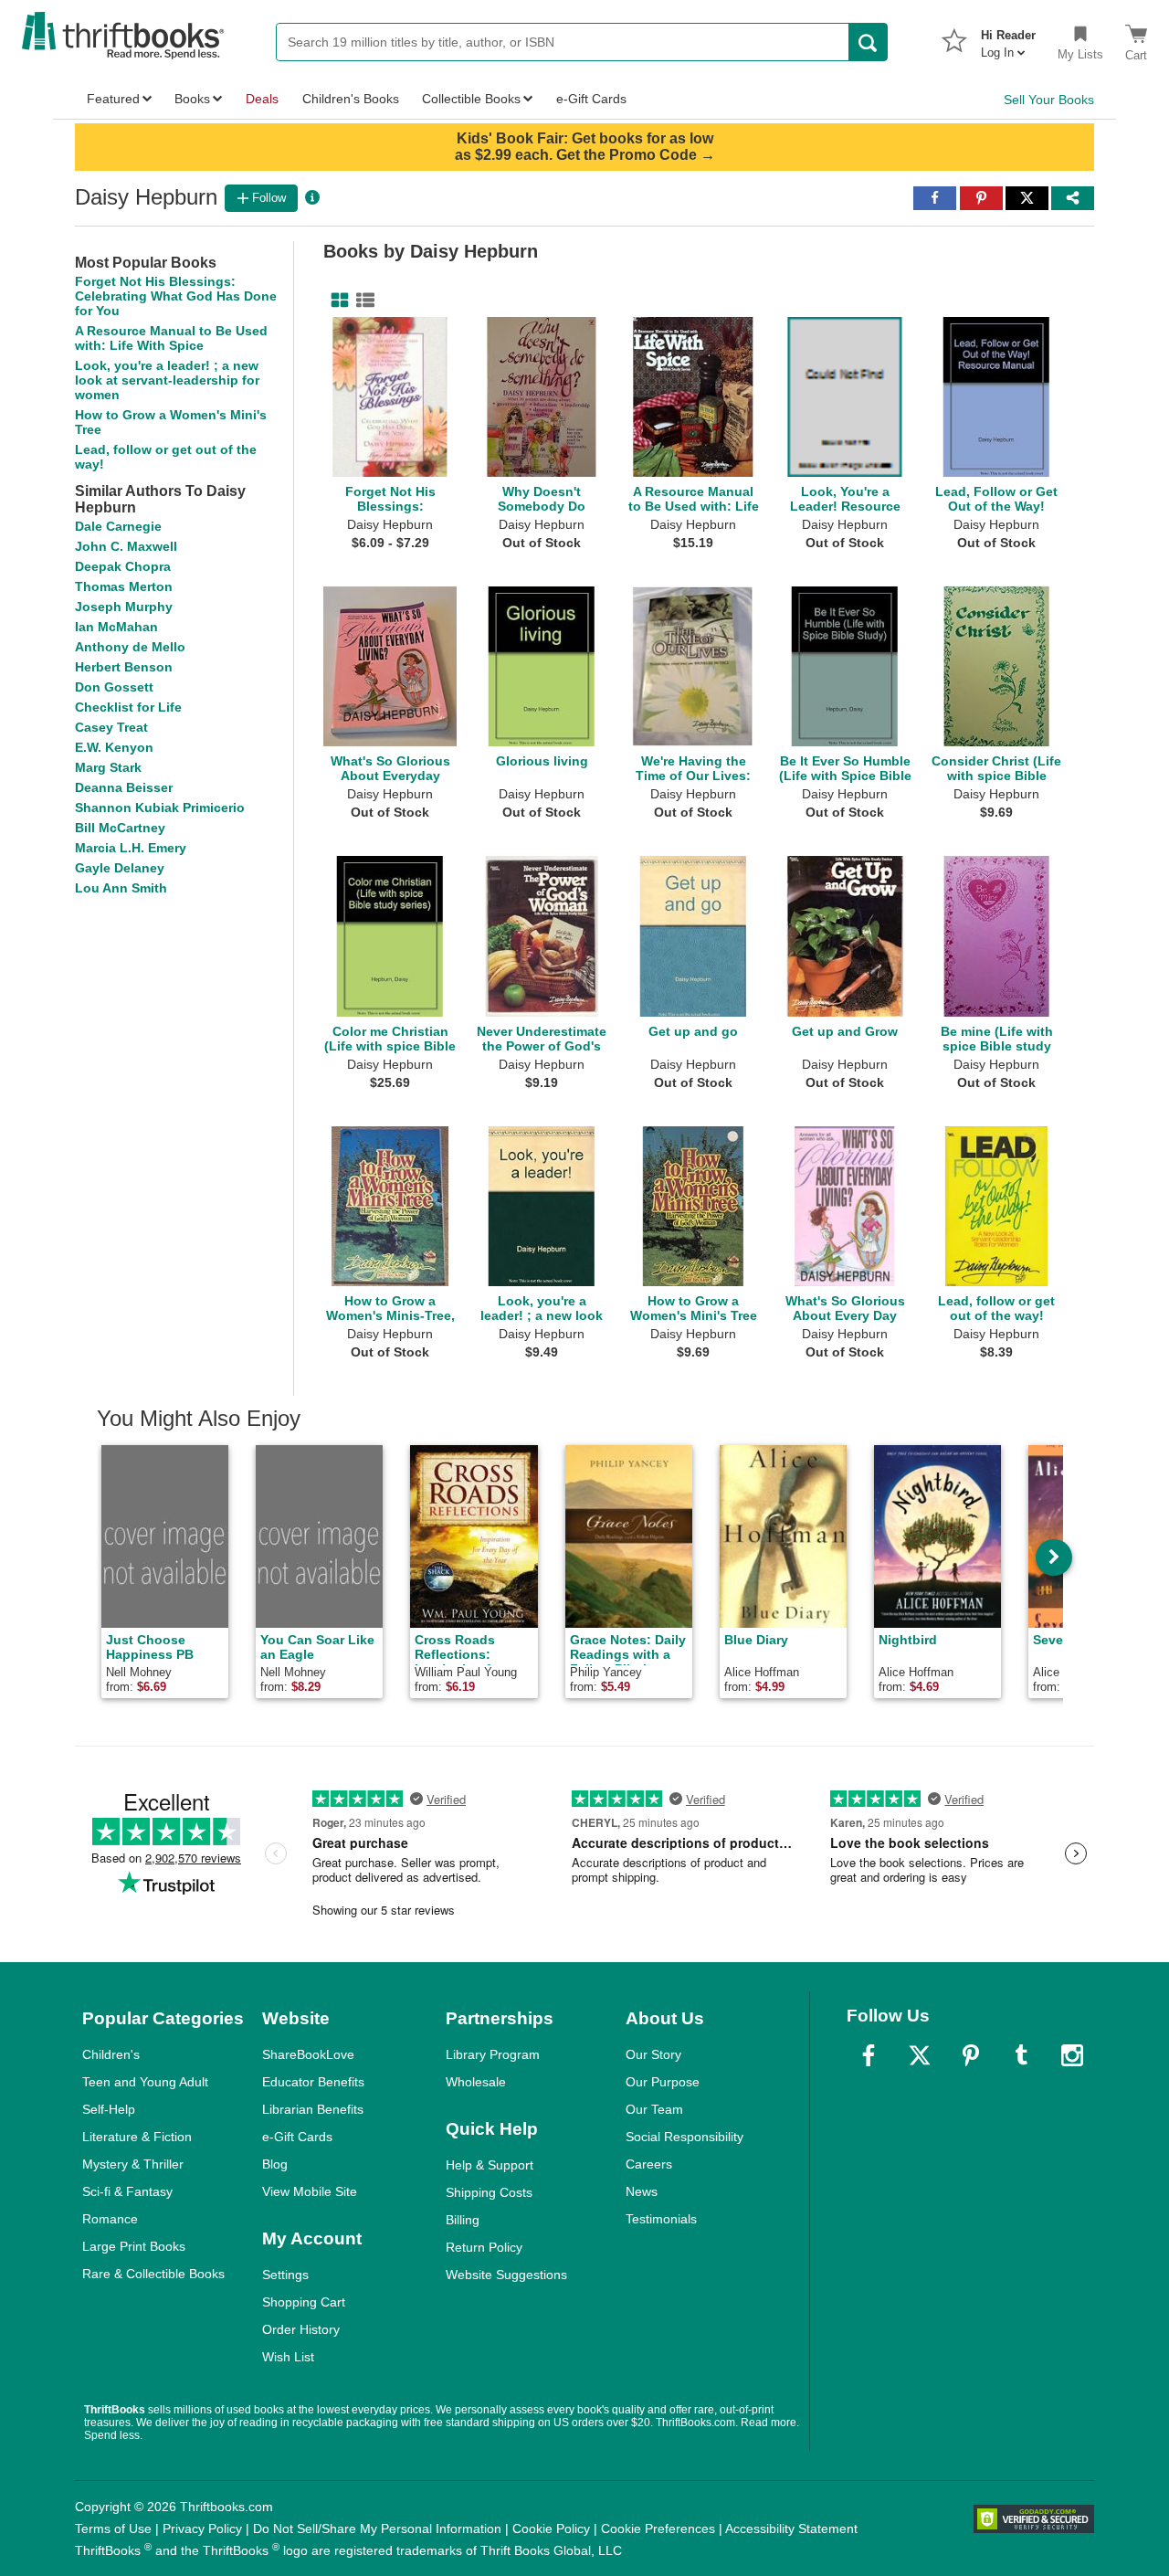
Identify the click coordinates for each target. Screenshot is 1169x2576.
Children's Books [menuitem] (351, 99)
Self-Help (109, 2109)
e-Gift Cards (297, 2137)
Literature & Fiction (137, 2137)
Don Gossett (114, 687)
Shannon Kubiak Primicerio (160, 808)
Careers (649, 2164)
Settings (285, 2275)
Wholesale (476, 2082)
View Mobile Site (310, 2191)
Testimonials (661, 2219)
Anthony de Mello (130, 647)
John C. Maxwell (126, 546)
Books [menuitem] (192, 99)
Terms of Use (113, 2528)
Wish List (288, 2357)
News (642, 2191)
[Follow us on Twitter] (920, 2055)
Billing (463, 2220)
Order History (301, 2329)
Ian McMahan (116, 627)
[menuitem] (1008, 38)
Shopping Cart (304, 2302)
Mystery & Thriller (133, 2164)
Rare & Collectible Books (153, 2274)
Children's (111, 2054)
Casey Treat (111, 727)
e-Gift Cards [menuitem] (591, 99)
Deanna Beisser (124, 787)
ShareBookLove (308, 2054)
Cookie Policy (551, 2528)
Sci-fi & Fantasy (127, 2191)
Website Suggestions (506, 2275)
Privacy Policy (202, 2528)
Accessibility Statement (791, 2528)
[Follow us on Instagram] (1072, 2055)
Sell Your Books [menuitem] (1049, 100)
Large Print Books (134, 2246)
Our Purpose (663, 2082)
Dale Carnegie (118, 526)
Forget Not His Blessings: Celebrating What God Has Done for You (176, 296)
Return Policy (484, 2247)
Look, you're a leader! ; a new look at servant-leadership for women (167, 380)
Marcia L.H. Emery (131, 848)
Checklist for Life (128, 707)
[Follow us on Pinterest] (971, 2055)
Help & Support (490, 2165)
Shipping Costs (489, 2192)
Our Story (653, 2054)
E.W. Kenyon (114, 747)
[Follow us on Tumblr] (1021, 2055)
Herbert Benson (124, 667)
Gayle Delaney (120, 868)
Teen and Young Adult (145, 2082)
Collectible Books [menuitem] (471, 99)
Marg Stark (108, 767)
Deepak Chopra (123, 566)
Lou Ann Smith (121, 888)
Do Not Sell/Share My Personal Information (377, 2528)
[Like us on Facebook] (869, 2055)
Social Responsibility (685, 2137)
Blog (275, 2164)
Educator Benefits (313, 2082)
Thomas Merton (124, 586)
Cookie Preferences (658, 2528)
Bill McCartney (120, 828)
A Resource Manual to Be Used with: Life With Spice (171, 338)
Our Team (654, 2109)
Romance (110, 2219)
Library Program (493, 2054)
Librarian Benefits (313, 2109)
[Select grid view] (336, 301)
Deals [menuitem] (262, 99)
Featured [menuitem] (113, 99)
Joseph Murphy (124, 607)
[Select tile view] (362, 301)
